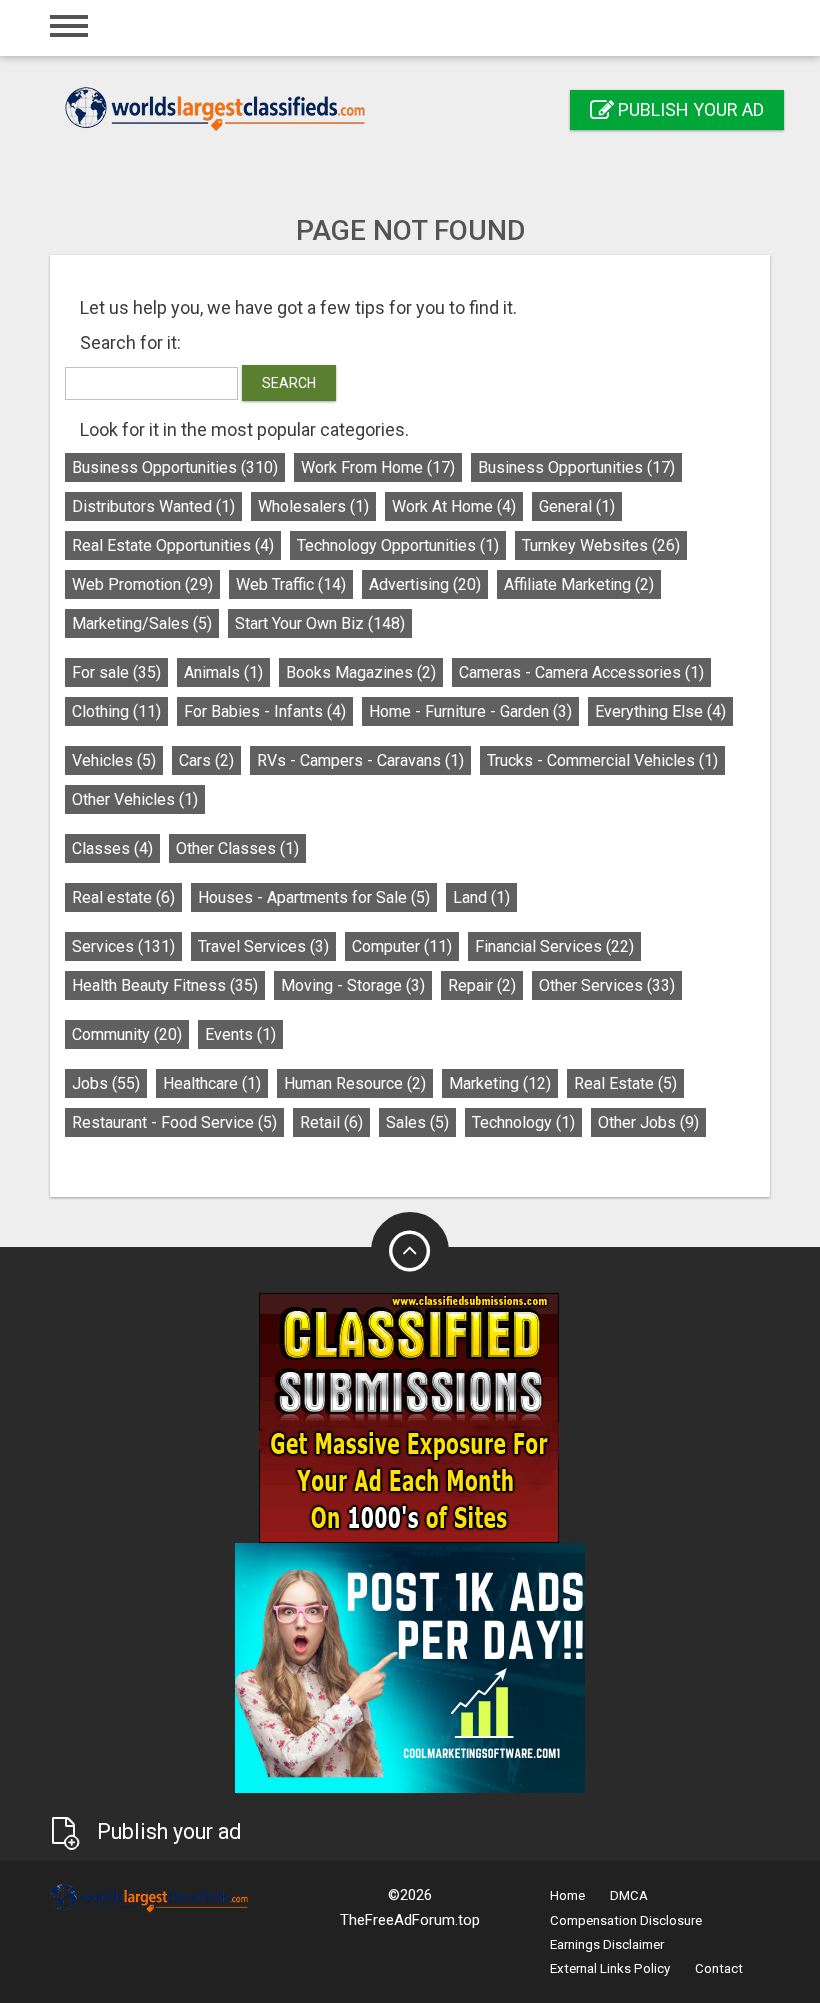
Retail (331, 1122)
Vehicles (114, 760)
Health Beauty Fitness (165, 985)
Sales (417, 1122)
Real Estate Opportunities (173, 545)
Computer (402, 946)
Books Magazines (361, 672)
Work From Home (378, 467)
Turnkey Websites (601, 545)
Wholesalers (313, 506)
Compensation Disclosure (626, 1920)
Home (567, 1895)
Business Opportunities (175, 467)
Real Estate (625, 1083)
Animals (223, 672)
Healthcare (212, 1083)
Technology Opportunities (398, 545)
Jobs (106, 1083)
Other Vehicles (135, 799)
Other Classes (237, 848)
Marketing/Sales (142, 623)
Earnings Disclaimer (607, 1944)
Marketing (500, 1083)
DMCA (629, 1895)
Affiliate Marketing (579, 584)
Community (127, 1034)
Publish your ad (689, 109)
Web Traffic (291, 584)
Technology (523, 1122)
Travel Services (263, 946)
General (577, 506)
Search (289, 383)
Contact (719, 1968)
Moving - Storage (353, 985)
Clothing (116, 711)
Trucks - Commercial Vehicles (602, 760)
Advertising (425, 584)
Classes (112, 848)
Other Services (607, 985)
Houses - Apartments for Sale (314, 897)
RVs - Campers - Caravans (360, 760)
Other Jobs (648, 1122)
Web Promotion (142, 584)
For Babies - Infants (265, 711)
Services (123, 946)
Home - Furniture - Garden (470, 711)
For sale (116, 672)
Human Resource (355, 1083)
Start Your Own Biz (320, 623)
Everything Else (660, 711)
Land (481, 897)
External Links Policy (610, 1968)
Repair (482, 985)
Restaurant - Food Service (174, 1122)
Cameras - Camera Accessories (581, 672)
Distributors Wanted (153, 506)
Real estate (123, 897)
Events (240, 1034)
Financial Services (554, 946)
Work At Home (454, 506)
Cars (206, 760)
